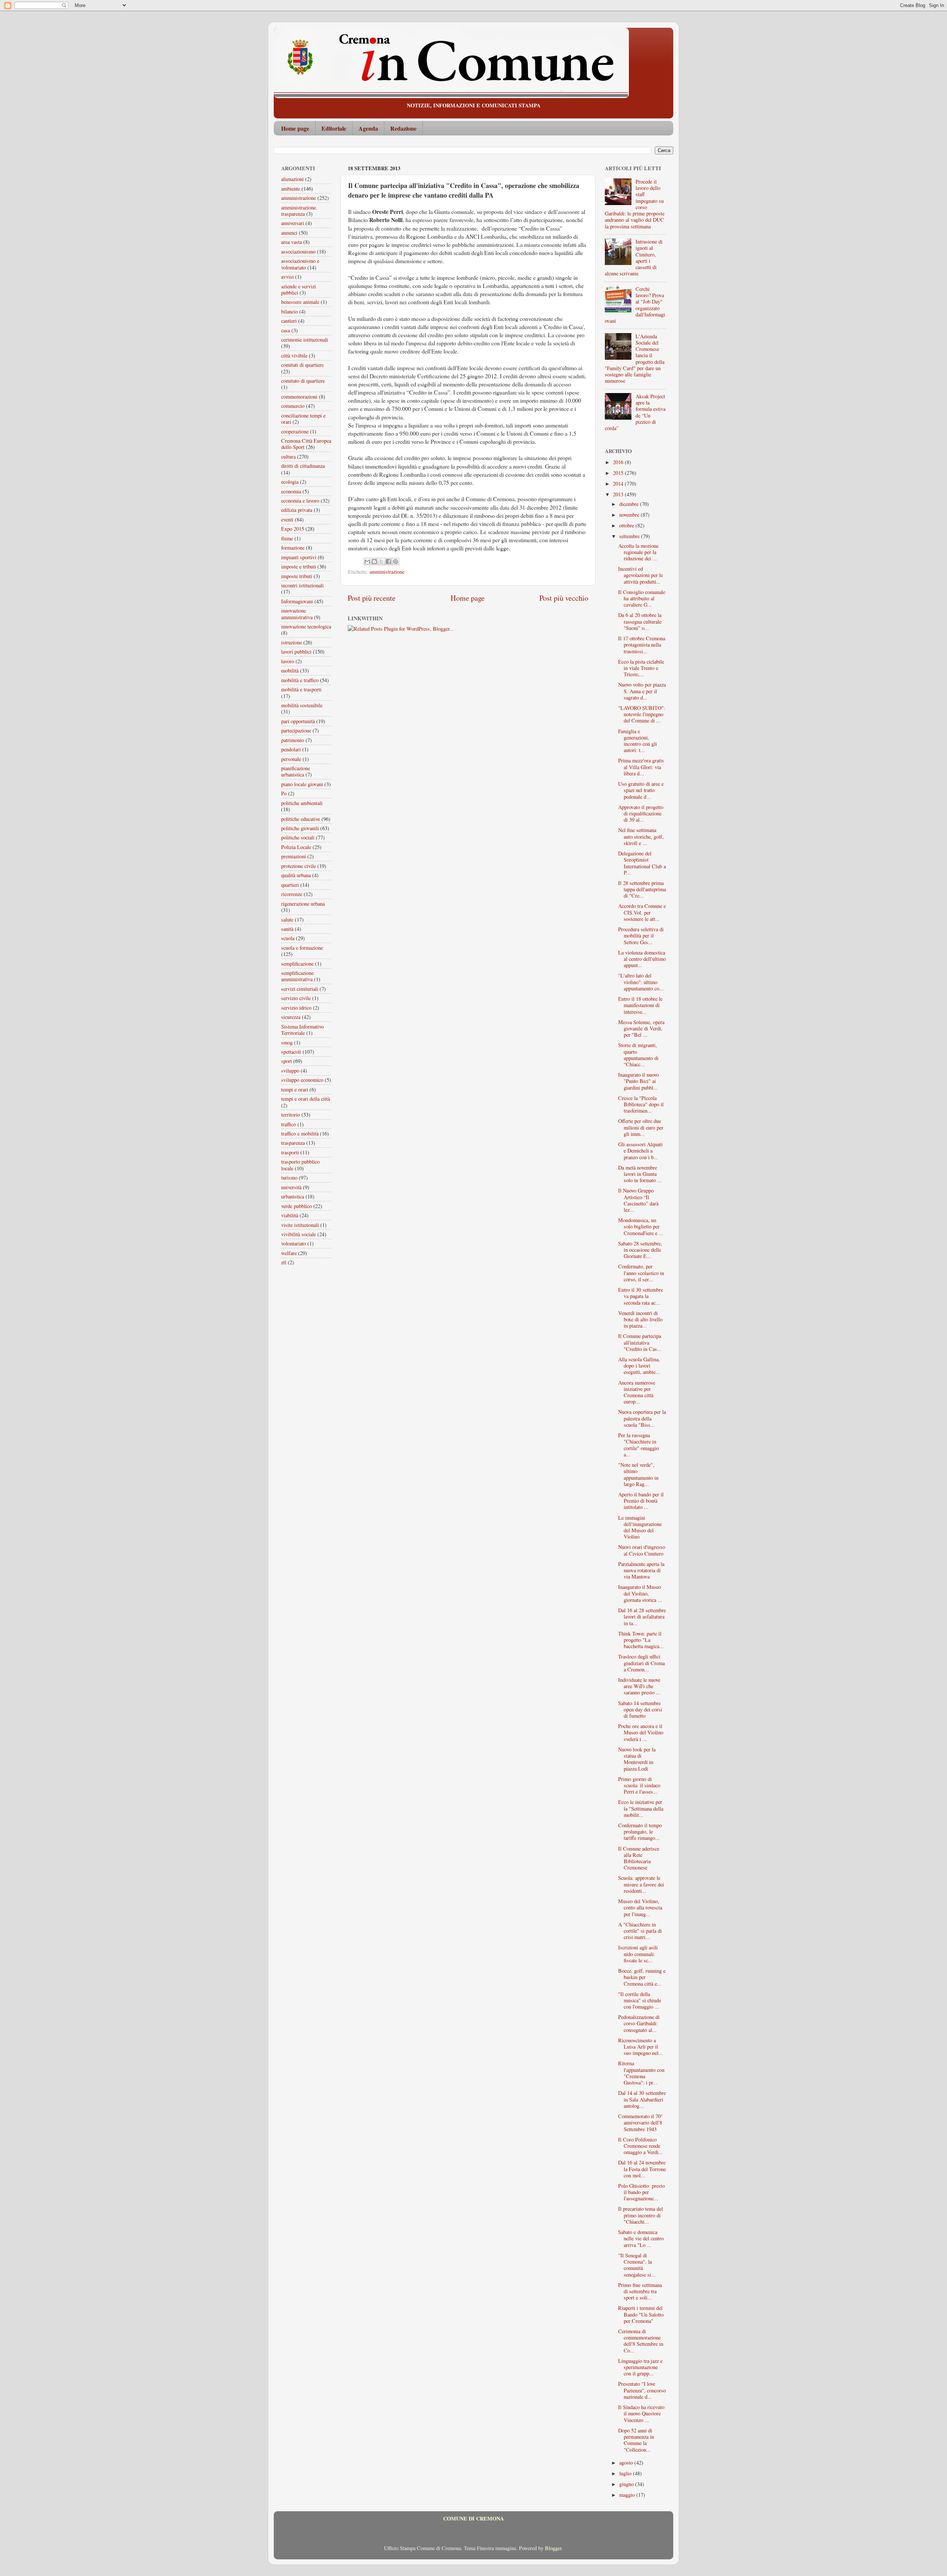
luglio (626, 2473)
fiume (287, 538)
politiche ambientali (302, 803)
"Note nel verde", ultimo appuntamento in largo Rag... (638, 1474)
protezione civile (299, 866)
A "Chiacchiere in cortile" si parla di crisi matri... (640, 1931)
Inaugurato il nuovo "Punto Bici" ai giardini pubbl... (638, 1081)
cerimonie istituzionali (305, 340)
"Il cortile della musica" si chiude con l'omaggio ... (640, 2000)
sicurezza (291, 1017)
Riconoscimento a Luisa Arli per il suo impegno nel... (641, 2047)
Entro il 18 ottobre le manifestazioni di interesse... (640, 1005)
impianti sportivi (299, 557)
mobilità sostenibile (302, 705)
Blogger (553, 2548)
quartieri (290, 885)
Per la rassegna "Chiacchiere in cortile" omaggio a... (638, 1445)
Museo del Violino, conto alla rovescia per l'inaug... (640, 1908)
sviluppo (290, 1071)
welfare (289, 1253)
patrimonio (293, 740)
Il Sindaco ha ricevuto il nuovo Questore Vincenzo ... (641, 2414)
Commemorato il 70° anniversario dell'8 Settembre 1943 (641, 2123)
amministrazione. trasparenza (299, 211)
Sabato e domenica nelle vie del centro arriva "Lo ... (641, 2238)
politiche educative (301, 819)
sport (287, 1061)
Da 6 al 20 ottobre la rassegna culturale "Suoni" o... (640, 621)
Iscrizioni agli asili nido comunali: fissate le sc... (638, 1954)
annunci (289, 233)
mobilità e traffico (300, 680)
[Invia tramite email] (367, 561)
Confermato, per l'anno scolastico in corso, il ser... (641, 1273)
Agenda (368, 128)
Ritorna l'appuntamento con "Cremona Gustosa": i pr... (641, 2073)
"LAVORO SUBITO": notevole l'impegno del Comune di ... (642, 714)
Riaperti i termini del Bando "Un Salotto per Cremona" (641, 2314)
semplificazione (297, 964)
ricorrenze (292, 894)
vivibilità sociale (299, 1234)
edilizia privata (297, 510)
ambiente (291, 189)
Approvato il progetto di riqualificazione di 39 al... (641, 814)
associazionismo (298, 251)
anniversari (293, 223)
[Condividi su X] (381, 561)
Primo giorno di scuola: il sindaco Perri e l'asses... (639, 1785)
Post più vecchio (564, 598)
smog (287, 1042)
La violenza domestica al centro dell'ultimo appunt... (642, 959)
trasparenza (293, 1143)
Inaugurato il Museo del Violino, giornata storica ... (640, 1593)
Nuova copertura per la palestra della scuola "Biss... (642, 1418)
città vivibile (294, 355)
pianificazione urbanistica (296, 771)
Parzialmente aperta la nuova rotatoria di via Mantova (641, 1570)
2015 (619, 473)
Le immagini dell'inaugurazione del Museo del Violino (640, 1527)
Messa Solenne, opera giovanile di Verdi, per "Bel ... (641, 1029)
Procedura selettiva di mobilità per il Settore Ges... (641, 936)
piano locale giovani (302, 784)
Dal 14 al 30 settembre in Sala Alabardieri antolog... (642, 2099)
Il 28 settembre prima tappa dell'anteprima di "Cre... (642, 889)
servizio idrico (296, 1008)
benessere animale (300, 302)
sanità (287, 929)
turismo (289, 1178)
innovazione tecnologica (306, 626)
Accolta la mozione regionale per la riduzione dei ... (638, 552)
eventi (287, 519)
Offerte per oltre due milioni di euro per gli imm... (641, 1127)
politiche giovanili (300, 828)
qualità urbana (296, 875)
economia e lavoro (300, 501)
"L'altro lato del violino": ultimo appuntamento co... (641, 982)
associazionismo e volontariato (300, 264)
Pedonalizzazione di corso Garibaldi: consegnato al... (639, 2023)
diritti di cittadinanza (303, 466)
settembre (630, 536)
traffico (289, 1124)
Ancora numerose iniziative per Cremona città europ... (637, 1392)
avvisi (287, 277)
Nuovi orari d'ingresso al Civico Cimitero (642, 1550)
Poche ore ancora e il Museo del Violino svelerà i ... (641, 1733)
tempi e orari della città (306, 1099)
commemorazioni (299, 397)
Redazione (403, 128)
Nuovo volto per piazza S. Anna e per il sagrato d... (642, 691)
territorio (291, 1115)
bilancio (289, 311)
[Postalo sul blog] (374, 561)
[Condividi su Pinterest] (395, 561)
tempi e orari (295, 1089)
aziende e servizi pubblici (299, 289)
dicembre (630, 504)
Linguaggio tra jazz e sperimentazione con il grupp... (640, 2367)
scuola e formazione (302, 948)
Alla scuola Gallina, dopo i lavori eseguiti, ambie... (639, 1366)
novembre (630, 515)
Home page (295, 128)
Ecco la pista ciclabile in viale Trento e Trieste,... (641, 668)
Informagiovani (297, 601)
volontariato (294, 1243)
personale (291, 759)
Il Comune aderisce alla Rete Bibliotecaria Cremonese (639, 1858)
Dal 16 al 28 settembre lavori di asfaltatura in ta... (642, 1617)
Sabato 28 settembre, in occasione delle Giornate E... (640, 1250)
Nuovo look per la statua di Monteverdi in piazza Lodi (637, 1759)
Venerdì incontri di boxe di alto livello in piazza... (640, 1319)
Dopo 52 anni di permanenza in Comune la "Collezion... (636, 2440)
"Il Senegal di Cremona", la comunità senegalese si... (637, 2265)
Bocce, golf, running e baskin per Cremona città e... (642, 1977)
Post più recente (372, 598)
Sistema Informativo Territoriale (302, 1030)
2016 (619, 462)
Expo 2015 (293, 529)
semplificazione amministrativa (297, 976)
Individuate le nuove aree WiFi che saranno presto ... (639, 1686)
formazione (293, 548)
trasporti (290, 1152)
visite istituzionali (300, 1225)
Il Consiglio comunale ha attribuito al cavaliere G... (642, 598)
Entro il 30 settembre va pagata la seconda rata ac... (641, 1296)
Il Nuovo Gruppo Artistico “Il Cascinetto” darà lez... (638, 1200)
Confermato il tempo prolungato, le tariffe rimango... (640, 1832)
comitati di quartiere (302, 365)
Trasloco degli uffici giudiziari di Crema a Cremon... (641, 1663)
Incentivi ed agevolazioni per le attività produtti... (641, 575)
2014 (619, 484)
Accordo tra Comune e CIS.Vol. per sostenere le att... (642, 912)
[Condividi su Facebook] (388, 561)
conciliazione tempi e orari (303, 419)
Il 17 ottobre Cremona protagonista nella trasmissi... (642, 645)
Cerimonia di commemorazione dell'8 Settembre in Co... (641, 2341)
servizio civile (296, 998)
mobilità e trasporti (301, 689)
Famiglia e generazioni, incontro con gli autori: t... (638, 741)
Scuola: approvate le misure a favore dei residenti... (641, 1884)
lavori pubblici (296, 652)
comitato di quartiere (303, 381)
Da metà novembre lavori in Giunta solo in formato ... (640, 1174)
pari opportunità (298, 721)
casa (286, 330)
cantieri (289, 321)
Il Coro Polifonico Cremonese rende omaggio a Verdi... (641, 2146)
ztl (284, 1262)
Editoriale (334, 128)
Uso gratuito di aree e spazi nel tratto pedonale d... (641, 790)
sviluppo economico (302, 1080)
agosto (627, 2463)
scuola (288, 938)
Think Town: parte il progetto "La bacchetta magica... (641, 1640)
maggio (628, 2495)
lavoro (288, 661)
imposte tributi (297, 576)
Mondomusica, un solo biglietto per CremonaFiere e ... (641, 1227)
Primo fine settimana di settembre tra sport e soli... (640, 2291)
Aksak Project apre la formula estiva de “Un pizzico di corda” (635, 412)
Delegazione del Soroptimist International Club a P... (642, 863)
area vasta (291, 242)
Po (284, 793)
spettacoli (291, 1052)
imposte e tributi (299, 566)
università (291, 1187)
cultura (288, 457)
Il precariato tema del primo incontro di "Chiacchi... (641, 2215)
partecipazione (296, 730)
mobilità (290, 670)
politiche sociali (298, 837)
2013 (619, 494)
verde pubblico (296, 1206)
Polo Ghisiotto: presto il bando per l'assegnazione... (641, 2192)
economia (291, 491)
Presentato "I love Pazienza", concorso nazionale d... (642, 2390)
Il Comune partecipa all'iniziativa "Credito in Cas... (640, 1342)
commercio (293, 406)
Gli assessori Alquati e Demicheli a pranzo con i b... (640, 1151)
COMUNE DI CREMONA (473, 2518)
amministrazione (387, 572)
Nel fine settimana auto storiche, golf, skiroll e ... (641, 836)
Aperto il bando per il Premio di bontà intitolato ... (641, 1501)
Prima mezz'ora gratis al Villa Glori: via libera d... (641, 767)
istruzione (291, 642)
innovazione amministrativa (297, 614)
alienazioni (292, 179)
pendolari (291, 749)
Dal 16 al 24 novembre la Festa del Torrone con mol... (642, 2169)
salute (287, 920)
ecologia (290, 482)
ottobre (627, 525)
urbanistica (293, 1196)
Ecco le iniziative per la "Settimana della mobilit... (641, 1808)
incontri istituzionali (302, 585)
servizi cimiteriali (300, 989)
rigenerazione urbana (303, 904)
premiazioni (294, 856)
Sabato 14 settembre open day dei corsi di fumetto (640, 1710)
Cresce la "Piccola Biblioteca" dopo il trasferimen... (641, 1104)
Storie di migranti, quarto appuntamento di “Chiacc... (638, 1055)
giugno (627, 2484)
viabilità (290, 1215)
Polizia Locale (296, 847)
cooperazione (295, 431)
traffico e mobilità (300, 1133)
